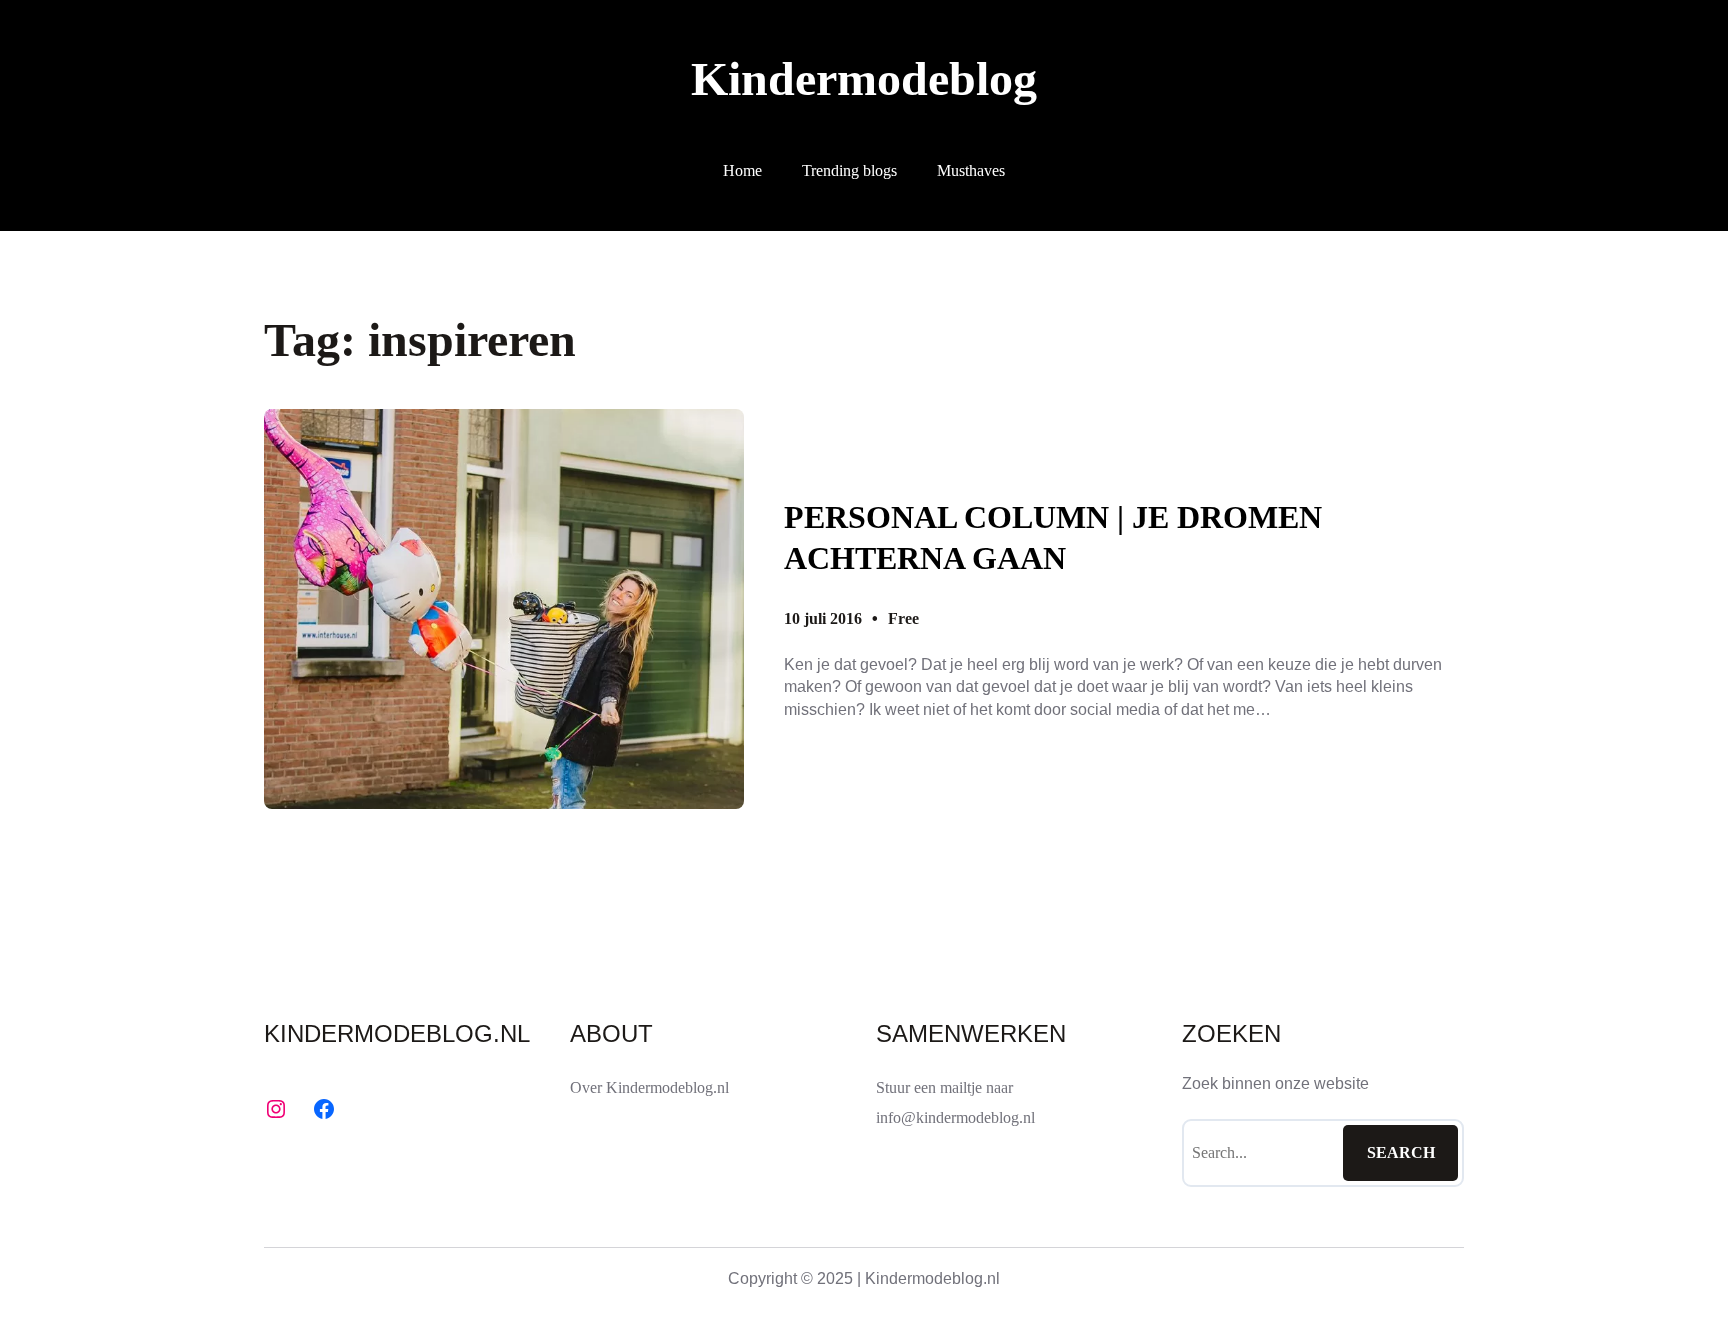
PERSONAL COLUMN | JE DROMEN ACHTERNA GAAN (1053, 538)
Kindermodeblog (864, 78)
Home (742, 170)
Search (1401, 1152)
